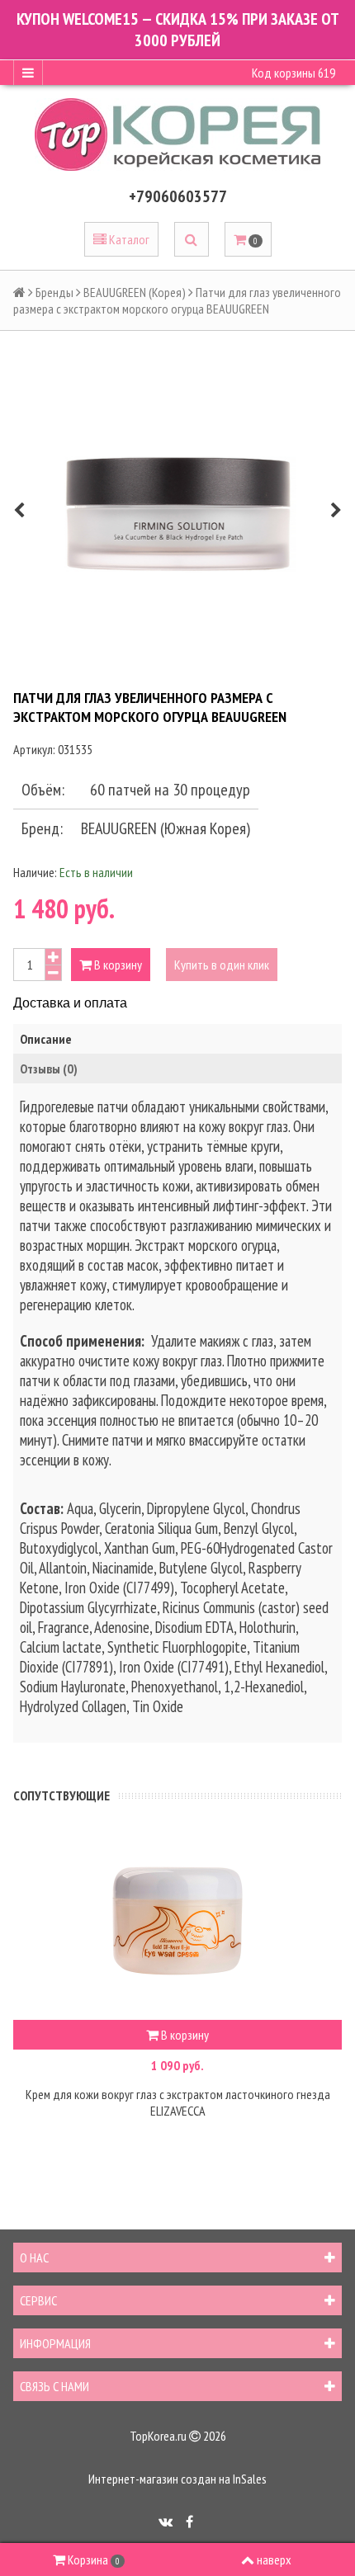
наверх (274, 2559)
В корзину (117, 965)
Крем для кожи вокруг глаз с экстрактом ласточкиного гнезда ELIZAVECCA (178, 2102)
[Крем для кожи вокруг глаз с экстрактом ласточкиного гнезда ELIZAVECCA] (177, 1921)
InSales (250, 2479)
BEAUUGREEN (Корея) (135, 292)
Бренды (54, 292)
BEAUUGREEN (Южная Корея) (166, 828)
